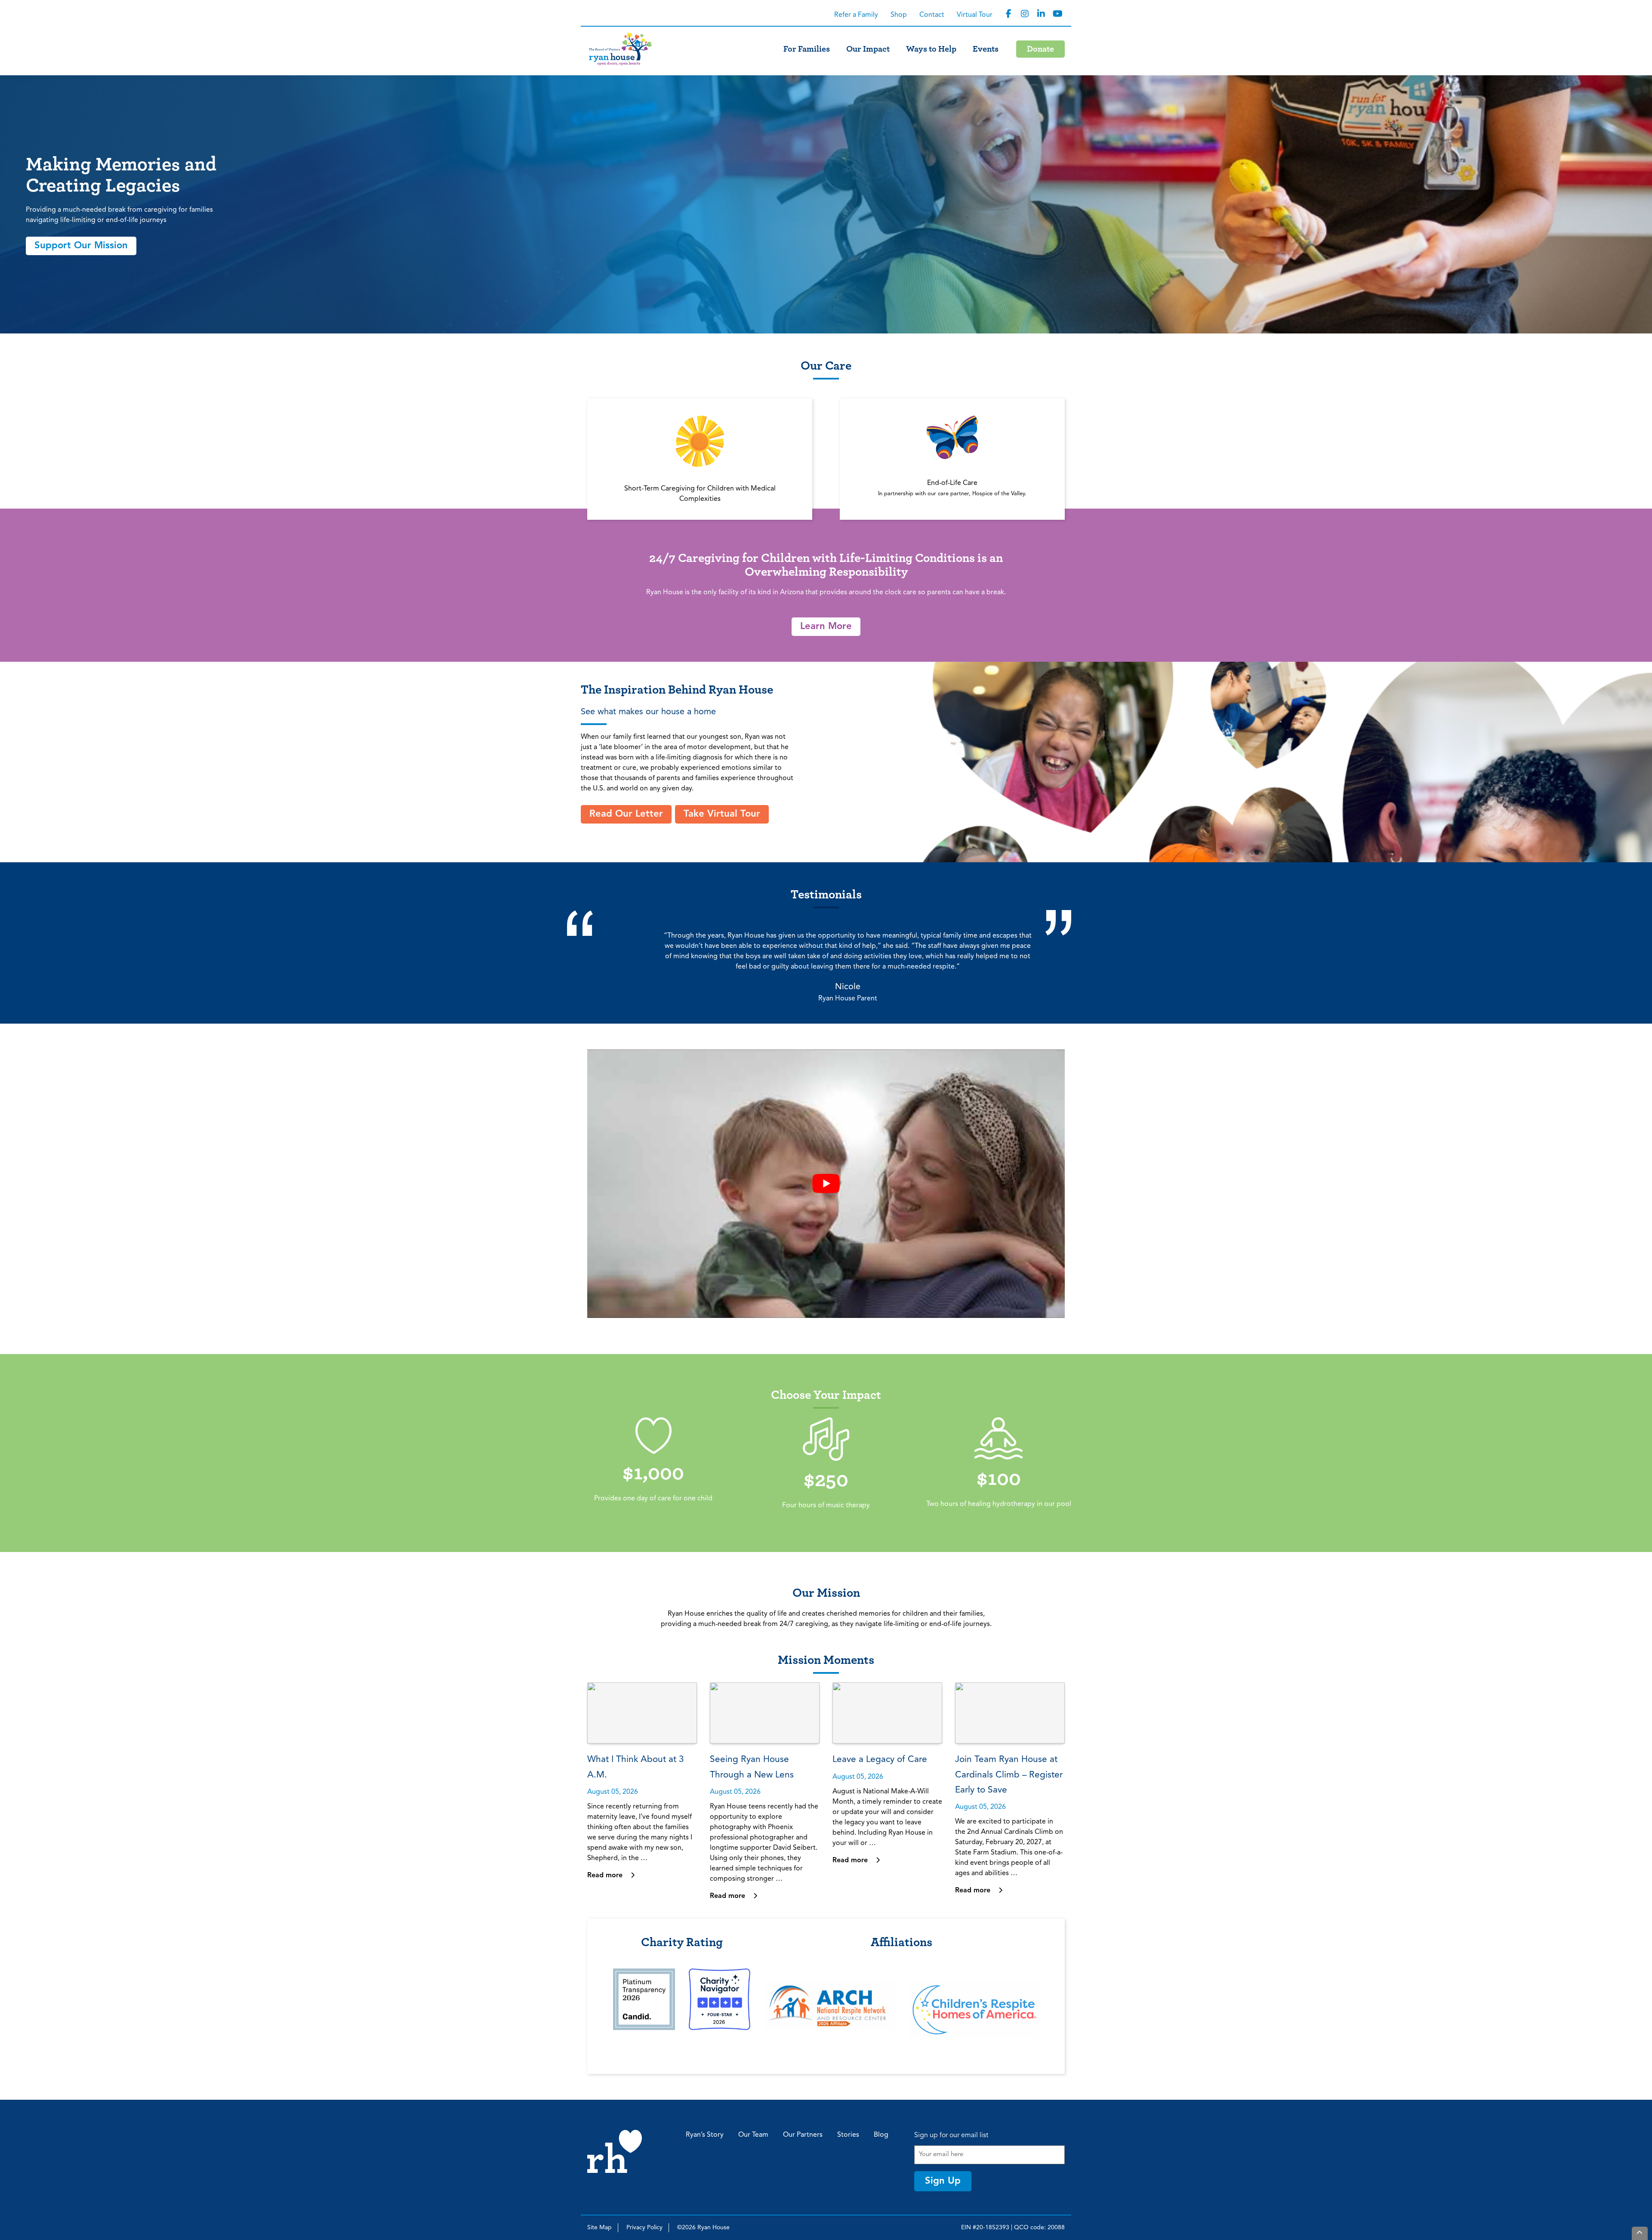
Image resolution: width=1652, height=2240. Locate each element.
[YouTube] (1057, 14)
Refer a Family (856, 15)
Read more (606, 1876)
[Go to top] (1640, 2233)
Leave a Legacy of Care (880, 1760)
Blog (881, 2135)
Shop (899, 15)
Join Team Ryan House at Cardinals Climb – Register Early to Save (1009, 1775)
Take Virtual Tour (722, 814)
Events (986, 49)
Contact (932, 15)
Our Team (753, 2135)
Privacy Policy (644, 2228)
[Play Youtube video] (826, 1184)
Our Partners (803, 2135)
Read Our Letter (626, 814)
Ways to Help (931, 49)
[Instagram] (1025, 14)
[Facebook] (1008, 14)
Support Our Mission (81, 246)
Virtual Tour (975, 15)
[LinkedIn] (1041, 14)
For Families (807, 49)
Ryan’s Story (705, 2135)
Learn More (826, 626)
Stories (848, 2135)
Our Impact (868, 49)
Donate (1040, 49)
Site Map (599, 2228)
